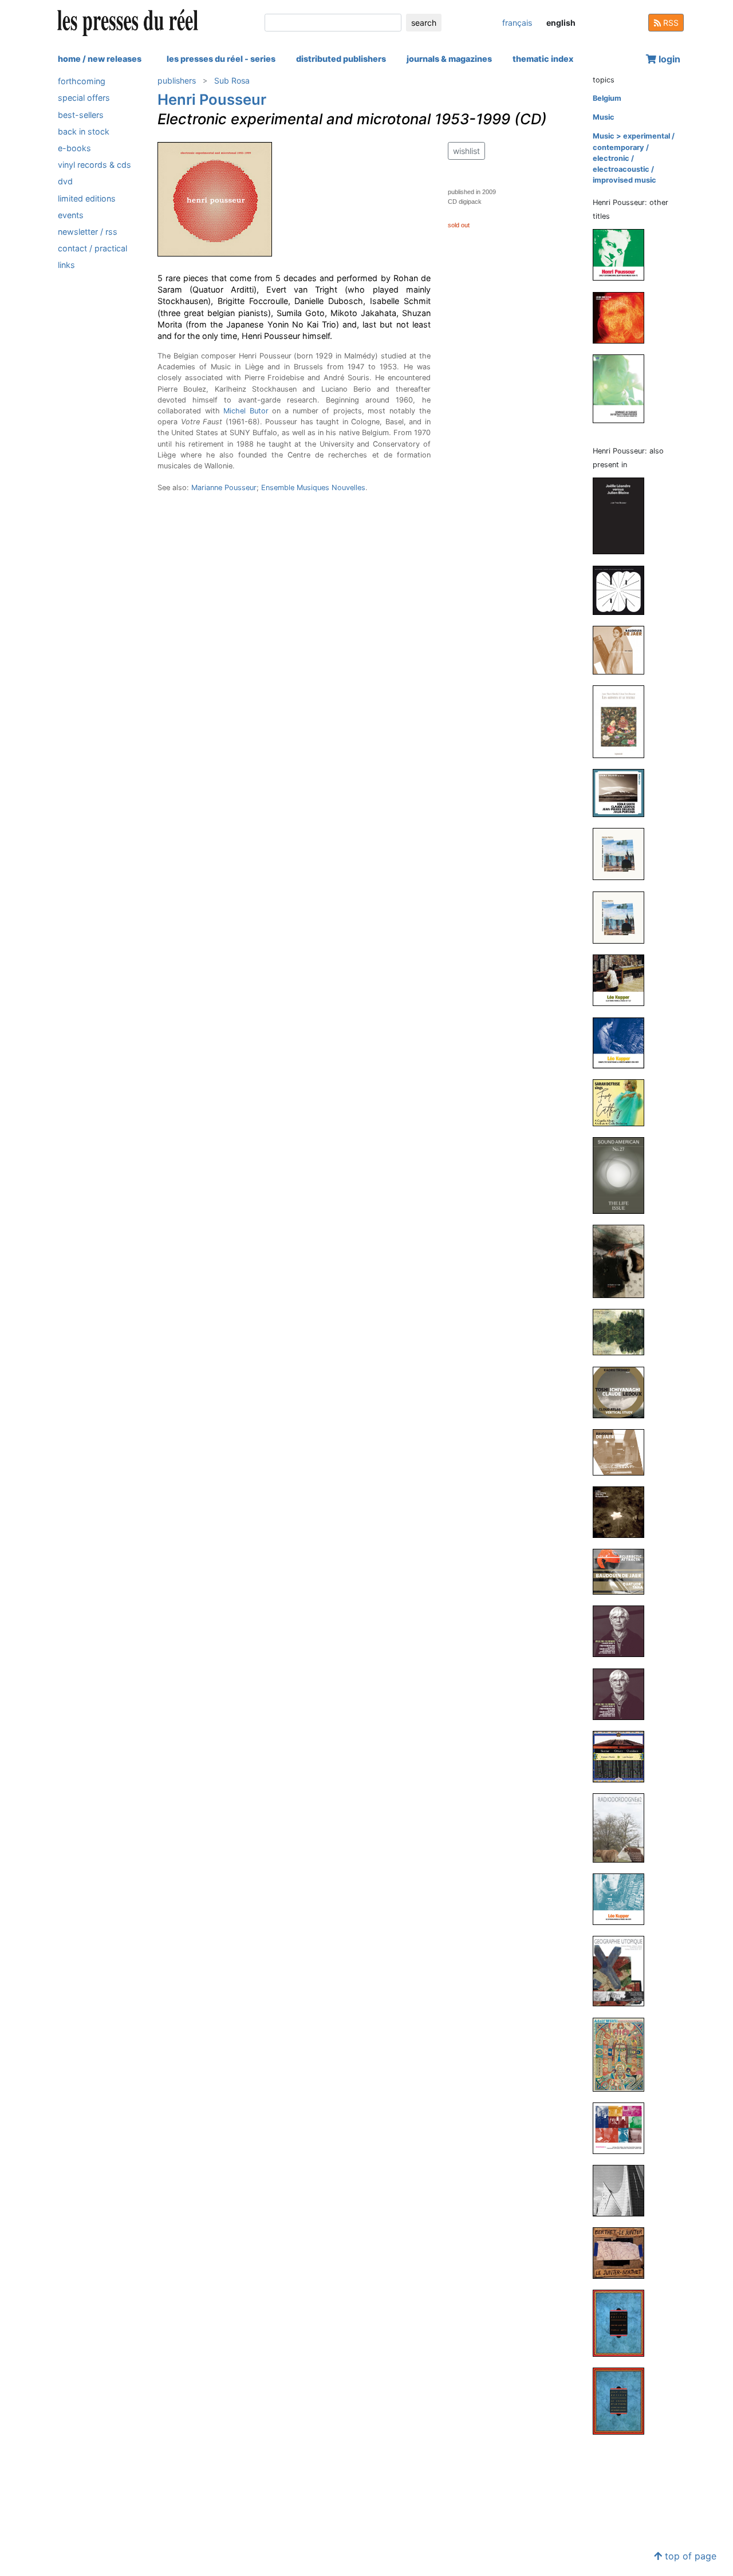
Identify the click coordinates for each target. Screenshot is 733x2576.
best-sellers (81, 114)
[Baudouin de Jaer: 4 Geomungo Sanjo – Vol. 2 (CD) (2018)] (623, 1452)
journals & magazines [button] (449, 59)
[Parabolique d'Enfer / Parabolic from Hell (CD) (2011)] (623, 317)
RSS (670, 23)
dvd (65, 181)
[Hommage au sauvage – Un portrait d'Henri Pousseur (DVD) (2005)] (623, 388)
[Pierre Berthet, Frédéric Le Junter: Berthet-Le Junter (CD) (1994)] (623, 2253)
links (66, 265)
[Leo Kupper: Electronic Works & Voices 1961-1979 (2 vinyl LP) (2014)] (623, 1899)
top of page (689, 2556)
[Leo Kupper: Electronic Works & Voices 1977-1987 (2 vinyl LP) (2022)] (623, 980)
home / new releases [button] (100, 59)
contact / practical (92, 248)
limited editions (87, 198)
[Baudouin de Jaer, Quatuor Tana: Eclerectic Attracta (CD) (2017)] (623, 1571)
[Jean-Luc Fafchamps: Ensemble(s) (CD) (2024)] (623, 589)
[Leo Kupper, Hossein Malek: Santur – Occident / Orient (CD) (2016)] (623, 1756)
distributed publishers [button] (341, 59)
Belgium (607, 98)
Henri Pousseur (212, 99)
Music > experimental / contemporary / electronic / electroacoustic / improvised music (634, 158)
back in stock (84, 131)
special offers (84, 98)
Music (604, 117)
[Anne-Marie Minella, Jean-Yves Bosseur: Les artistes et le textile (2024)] (623, 721)
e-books (74, 148)
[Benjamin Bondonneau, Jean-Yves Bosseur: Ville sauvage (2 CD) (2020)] (623, 1332)
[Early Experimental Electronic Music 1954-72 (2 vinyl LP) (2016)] (623, 255)
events (71, 215)
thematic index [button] (543, 59)
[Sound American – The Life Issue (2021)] (623, 1175)
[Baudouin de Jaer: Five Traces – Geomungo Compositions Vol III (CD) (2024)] (623, 650)
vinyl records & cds (94, 165)
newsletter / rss (88, 232)
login (668, 59)
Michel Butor (246, 411)
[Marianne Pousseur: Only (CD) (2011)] (623, 2127)
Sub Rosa (232, 80)
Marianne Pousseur (224, 488)
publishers (177, 80)
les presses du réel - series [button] (221, 59)
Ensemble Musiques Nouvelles (313, 488)
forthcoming (82, 81)
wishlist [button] (466, 151)
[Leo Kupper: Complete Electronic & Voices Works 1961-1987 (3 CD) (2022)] (623, 1042)
